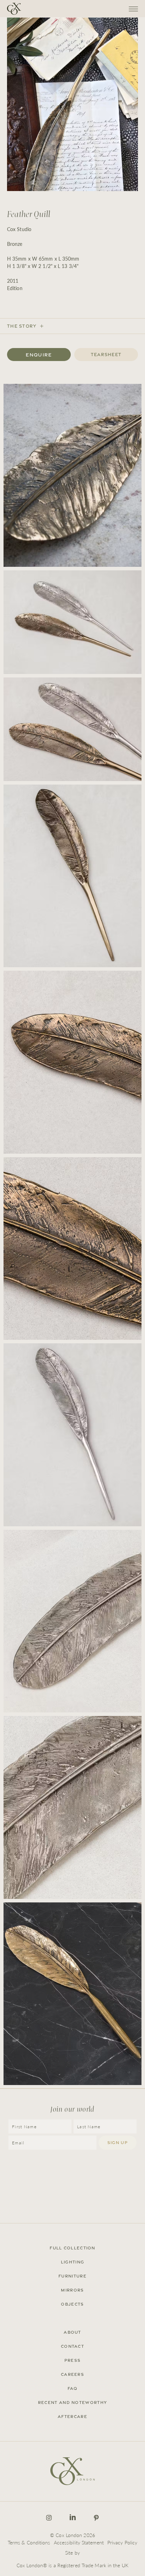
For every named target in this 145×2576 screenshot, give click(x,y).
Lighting (72, 2262)
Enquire (39, 355)
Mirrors (72, 2290)
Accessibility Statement (79, 2542)
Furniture (72, 2276)
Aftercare (72, 2417)
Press (73, 2360)
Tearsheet (106, 355)
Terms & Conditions (29, 2542)
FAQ (73, 2388)
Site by (72, 2552)
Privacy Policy (122, 2542)
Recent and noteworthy (72, 2403)
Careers (72, 2374)
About (72, 2332)
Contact (72, 2346)
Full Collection (72, 2248)
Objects (72, 2304)
